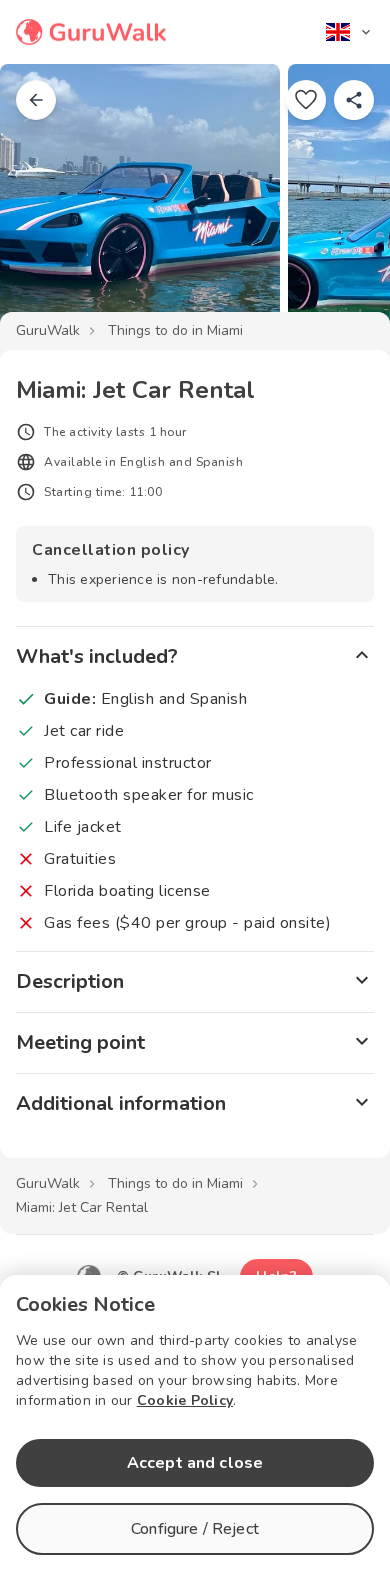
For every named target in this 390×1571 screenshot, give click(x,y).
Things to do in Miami (175, 330)
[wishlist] (306, 100)
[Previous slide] (48, 204)
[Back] (36, 100)
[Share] (354, 100)
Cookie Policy (185, 1400)
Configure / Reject (195, 1529)
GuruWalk (48, 330)
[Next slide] (342, 204)
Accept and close (195, 1463)
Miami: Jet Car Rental (82, 1207)
